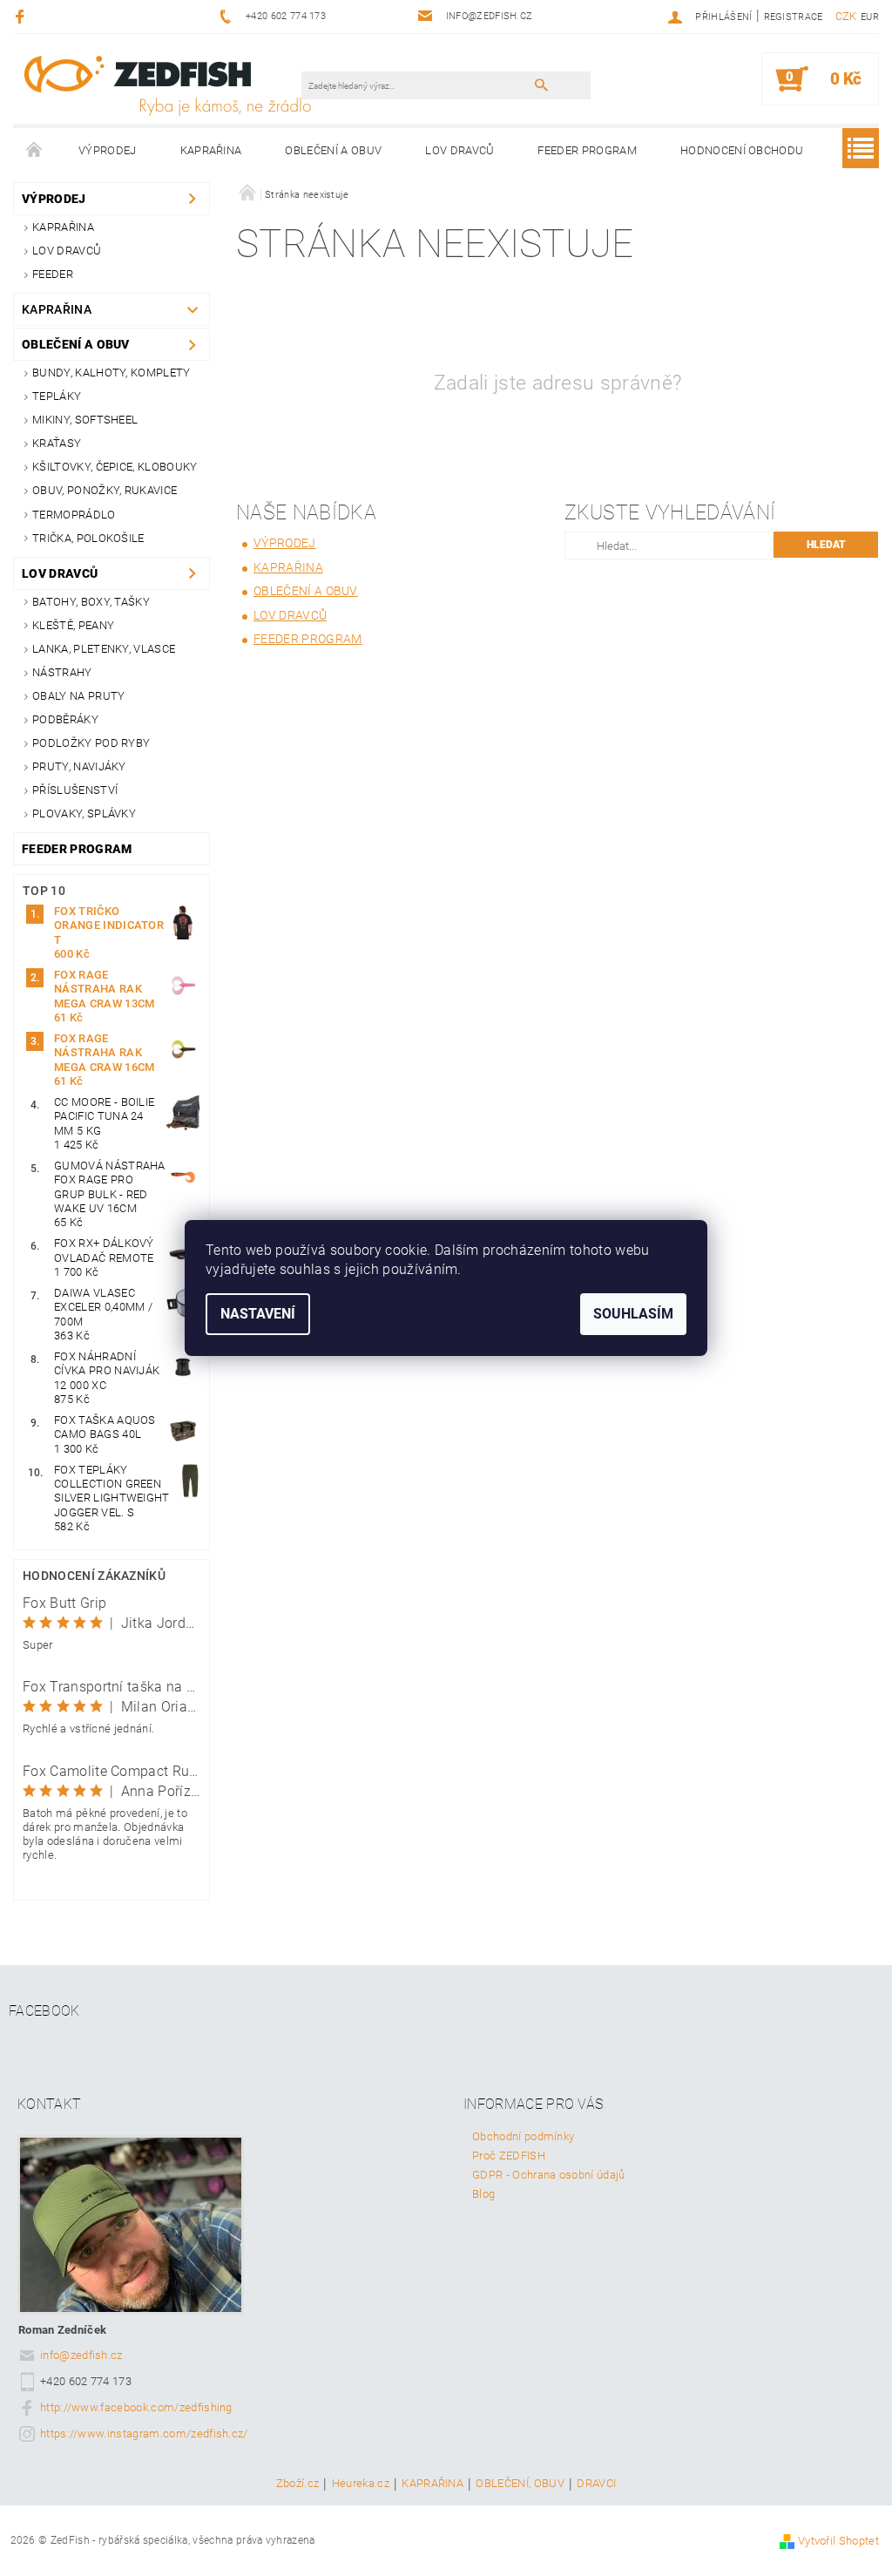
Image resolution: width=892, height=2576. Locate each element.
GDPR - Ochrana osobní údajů (549, 2175)
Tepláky (57, 396)
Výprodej (108, 150)
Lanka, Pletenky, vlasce (104, 649)
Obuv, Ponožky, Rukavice (105, 490)
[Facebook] (22, 16)
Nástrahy (62, 672)
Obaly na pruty (78, 696)
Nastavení (258, 1314)
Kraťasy (57, 443)
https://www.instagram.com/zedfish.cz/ (144, 2434)
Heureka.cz (361, 2484)
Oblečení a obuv (333, 150)
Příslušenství (75, 790)
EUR (870, 17)
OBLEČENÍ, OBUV (520, 2484)
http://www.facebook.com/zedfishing (136, 2407)
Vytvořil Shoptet (838, 2541)
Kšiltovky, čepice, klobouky (115, 467)
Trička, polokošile (88, 538)
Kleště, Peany (73, 625)
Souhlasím (633, 1314)
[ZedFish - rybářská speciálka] (167, 85)
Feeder (53, 274)
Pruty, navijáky (79, 766)
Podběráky (65, 719)
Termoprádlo (74, 515)
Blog (483, 2194)
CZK (846, 16)
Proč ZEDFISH (509, 2156)
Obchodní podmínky (523, 2136)
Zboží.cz (298, 2484)
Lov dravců (460, 150)
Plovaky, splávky (84, 813)
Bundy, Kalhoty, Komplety (111, 373)
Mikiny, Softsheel (85, 420)
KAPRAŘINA (432, 2484)
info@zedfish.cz (81, 2355)
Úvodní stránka (35, 151)
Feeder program (587, 150)
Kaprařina (211, 150)
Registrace (794, 17)
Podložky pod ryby (91, 743)
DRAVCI (596, 2484)
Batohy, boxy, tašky (91, 602)
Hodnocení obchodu (742, 150)
